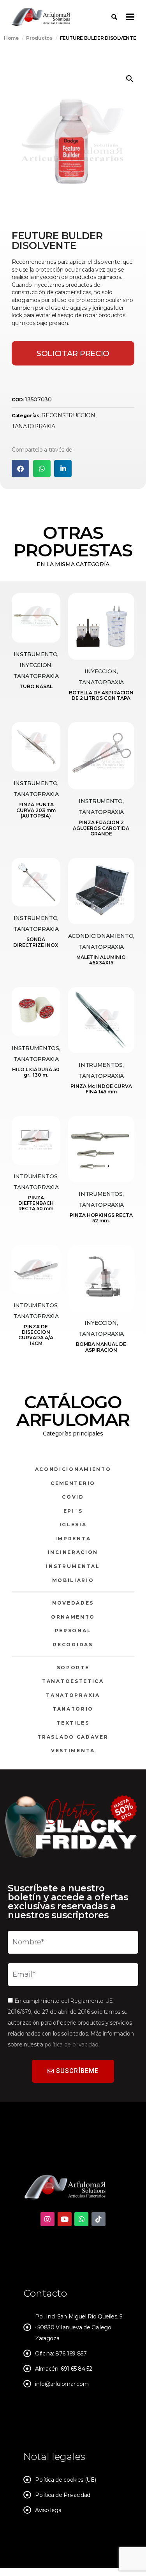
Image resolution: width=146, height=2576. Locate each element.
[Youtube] (65, 2219)
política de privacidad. (72, 2045)
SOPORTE (73, 1668)
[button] (130, 79)
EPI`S (73, 1511)
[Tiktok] (99, 2219)
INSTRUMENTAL (73, 1566)
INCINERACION (73, 1552)
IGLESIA (73, 1525)
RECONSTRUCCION (68, 415)
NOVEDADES (73, 1603)
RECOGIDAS (73, 1645)
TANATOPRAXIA (33, 426)
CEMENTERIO (73, 1483)
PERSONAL (73, 1631)
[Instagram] (47, 2219)
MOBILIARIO (73, 1580)
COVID (73, 1497)
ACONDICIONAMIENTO (73, 1469)
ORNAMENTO (73, 1617)
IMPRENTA (73, 1539)
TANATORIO (73, 1709)
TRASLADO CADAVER (73, 1737)
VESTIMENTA (73, 1751)
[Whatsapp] (81, 2219)
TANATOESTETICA (73, 1681)
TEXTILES (73, 1723)
